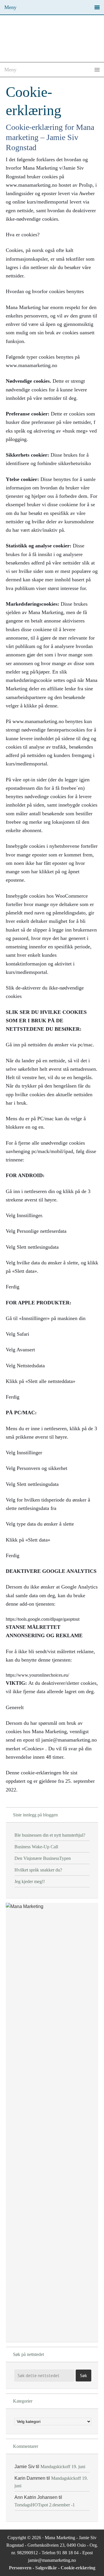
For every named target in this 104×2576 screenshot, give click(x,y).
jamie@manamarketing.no (69, 1740)
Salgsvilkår (47, 2568)
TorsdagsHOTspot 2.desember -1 (45, 2505)
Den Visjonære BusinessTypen (43, 1858)
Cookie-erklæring (78, 2568)
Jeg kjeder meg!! (30, 1881)
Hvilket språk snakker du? (38, 1870)
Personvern (21, 2568)
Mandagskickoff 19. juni (63, 2467)
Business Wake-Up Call (36, 1847)
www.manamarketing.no (31, 365)
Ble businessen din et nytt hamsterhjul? (50, 1835)
